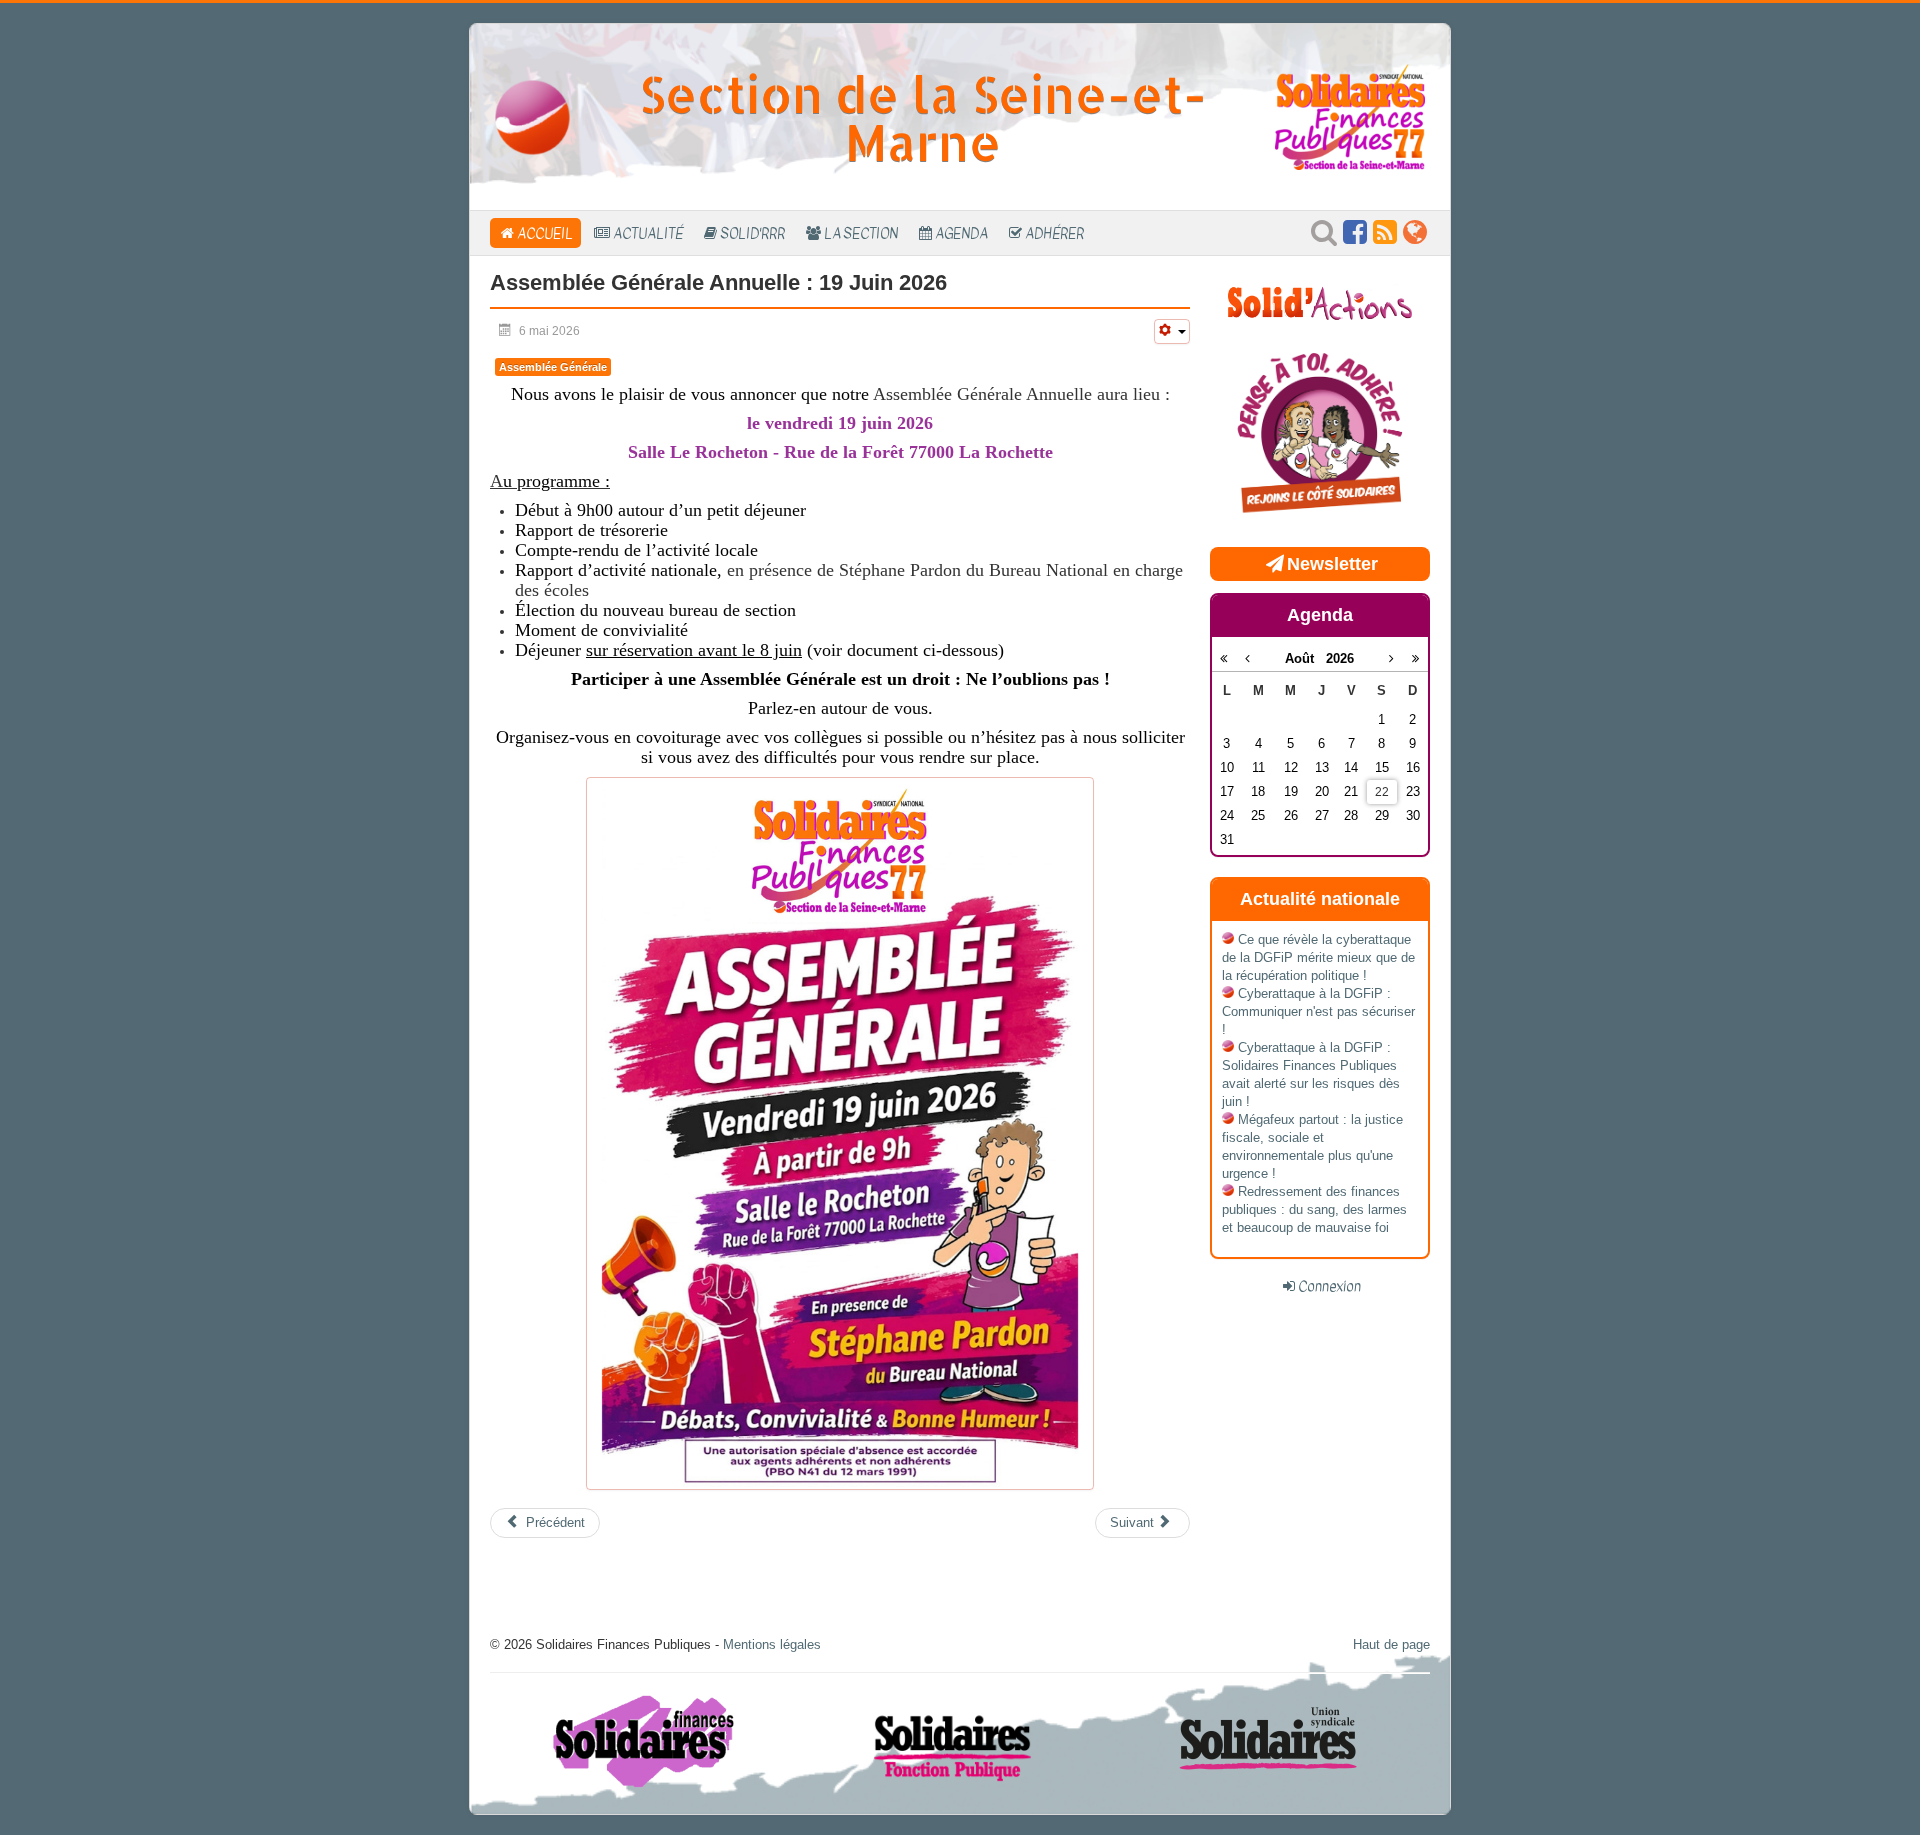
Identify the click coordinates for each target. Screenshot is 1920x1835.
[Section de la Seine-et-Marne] (532, 116)
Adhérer (1054, 233)
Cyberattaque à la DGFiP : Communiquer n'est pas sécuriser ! (1318, 1011)
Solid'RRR (752, 233)
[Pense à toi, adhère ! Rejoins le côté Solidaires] (1320, 434)
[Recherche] (1324, 237)
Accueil (545, 233)
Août (1305, 658)
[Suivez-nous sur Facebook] (1355, 237)
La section (861, 233)
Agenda (961, 233)
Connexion (1329, 1286)
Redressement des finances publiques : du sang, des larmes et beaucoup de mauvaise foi (1314, 1209)
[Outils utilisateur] (1172, 331)
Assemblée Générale (553, 367)
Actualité (648, 233)
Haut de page (1391, 1644)
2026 (1340, 658)
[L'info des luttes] (1320, 300)
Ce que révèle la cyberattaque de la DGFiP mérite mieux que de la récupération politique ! (1318, 957)
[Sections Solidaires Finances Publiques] (1415, 237)
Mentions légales (772, 1644)
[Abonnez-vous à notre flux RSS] (1385, 237)
